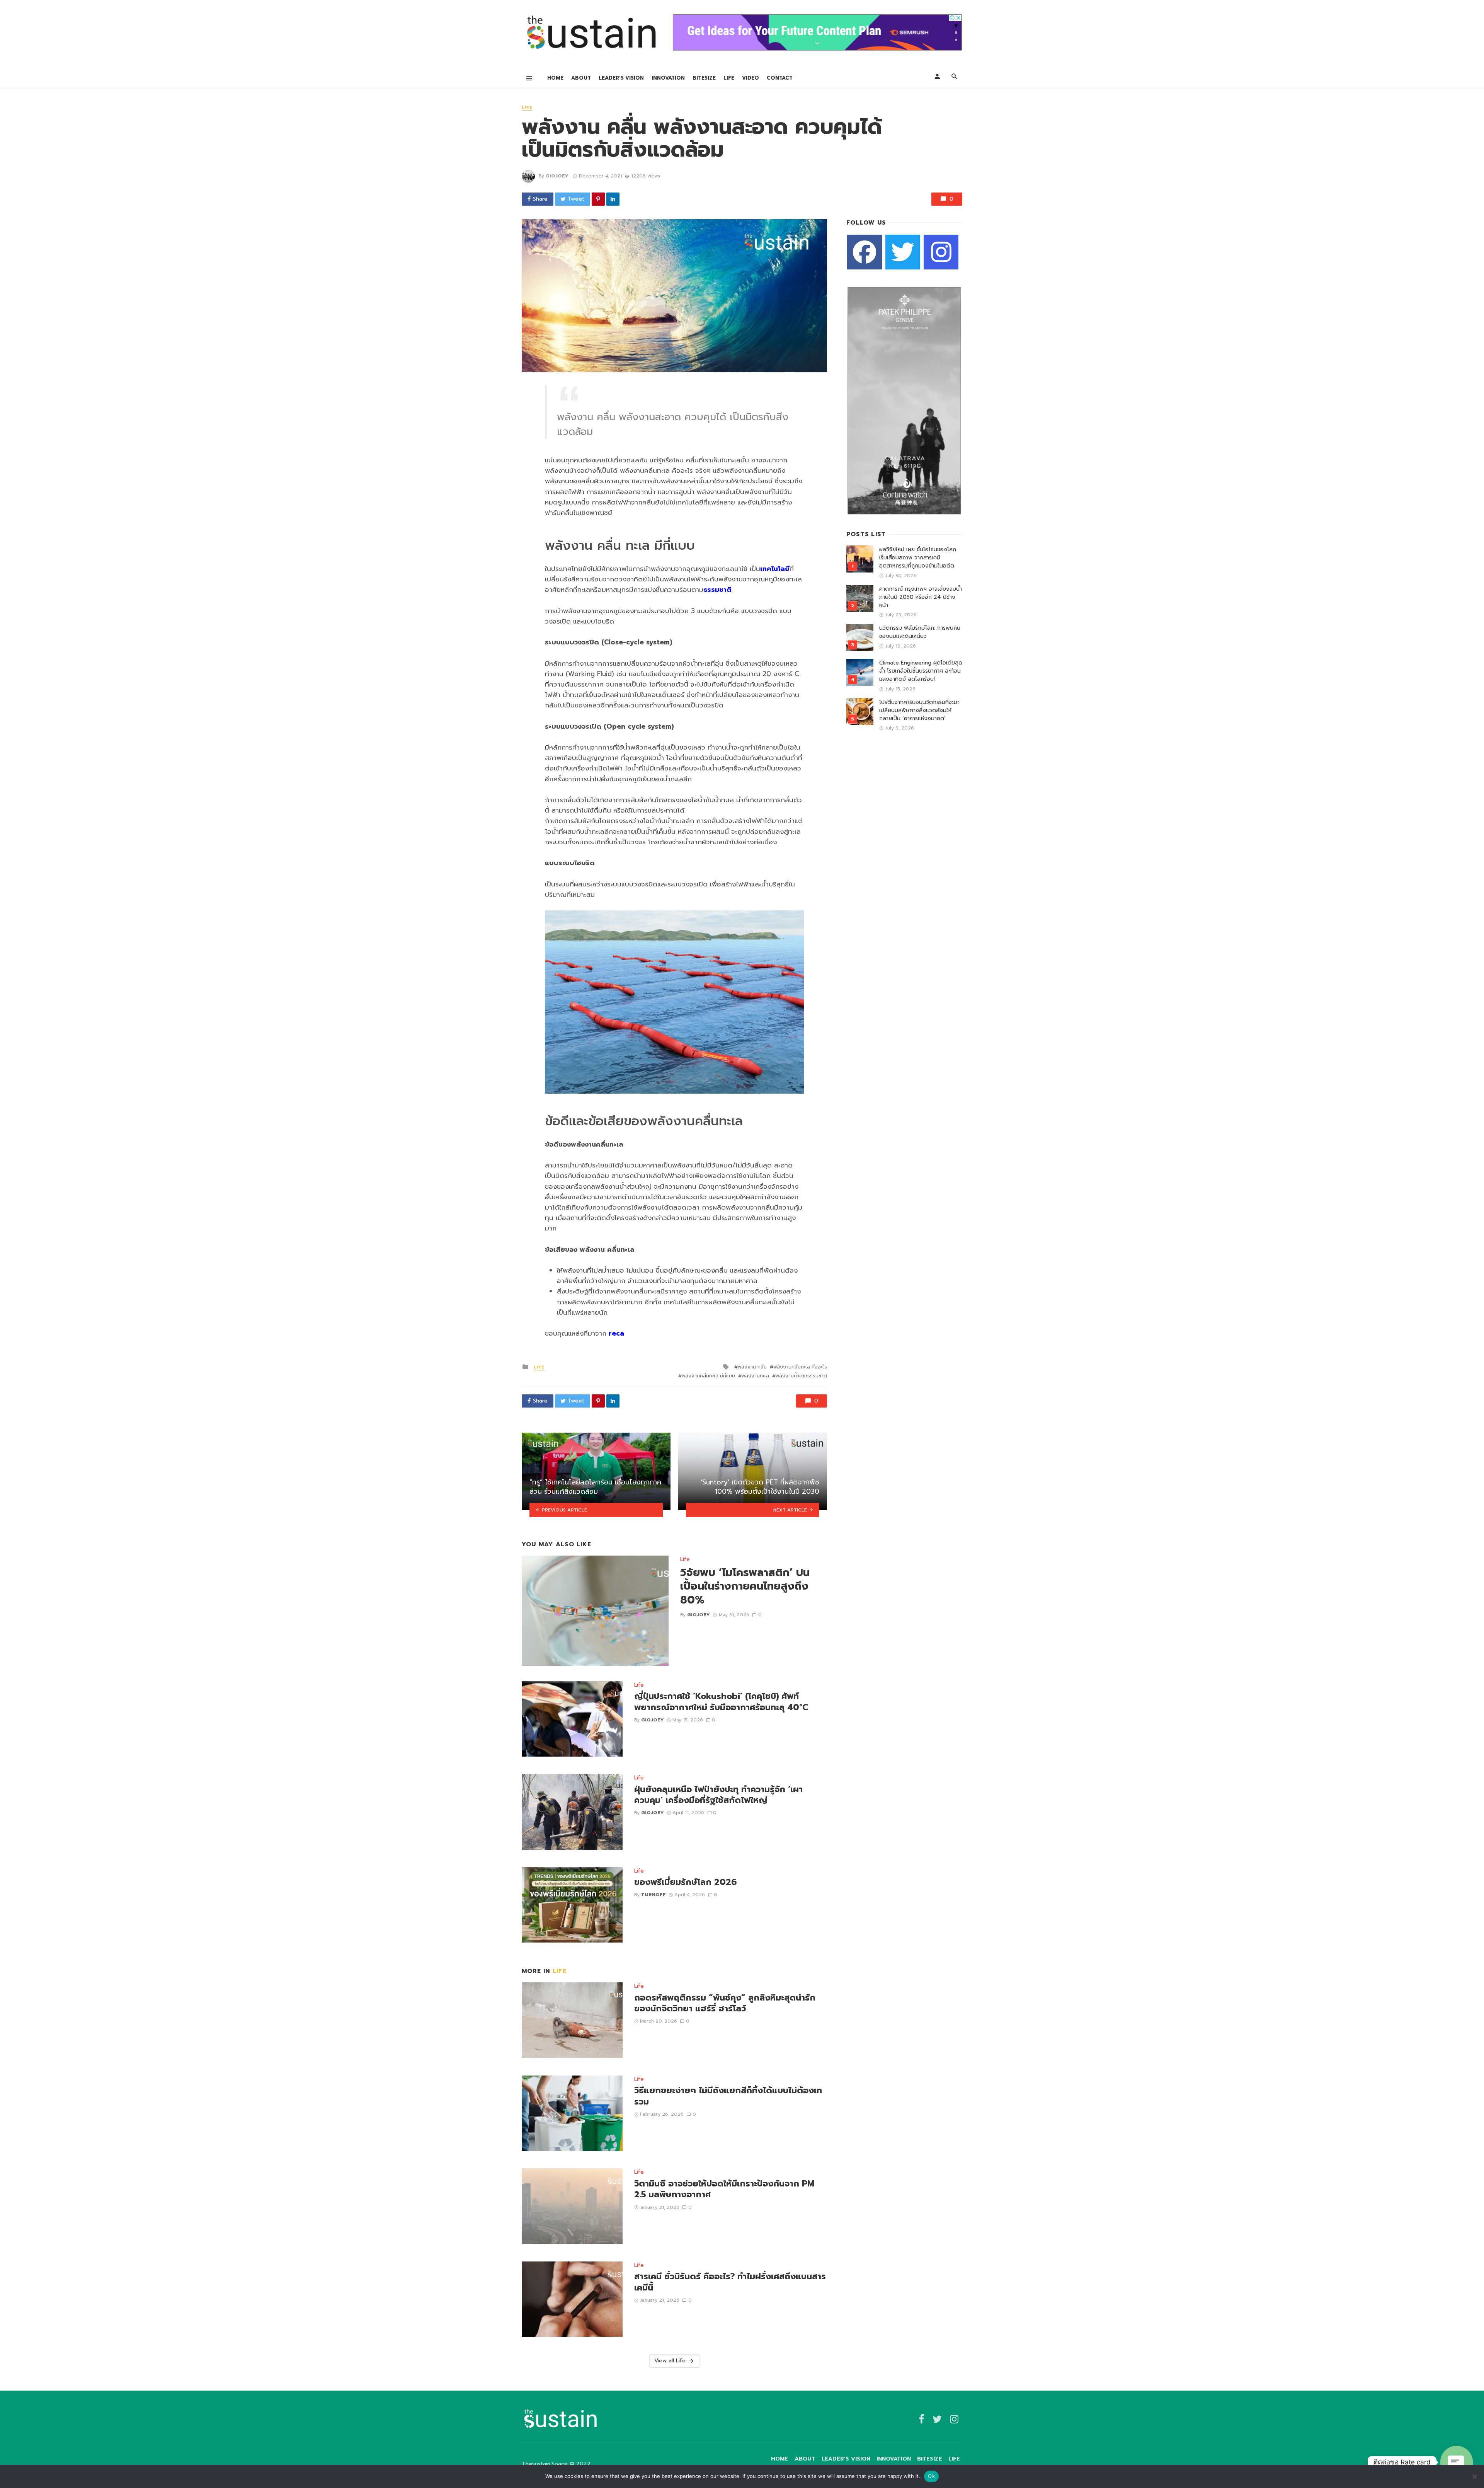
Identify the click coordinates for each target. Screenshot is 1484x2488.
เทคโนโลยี (775, 569)
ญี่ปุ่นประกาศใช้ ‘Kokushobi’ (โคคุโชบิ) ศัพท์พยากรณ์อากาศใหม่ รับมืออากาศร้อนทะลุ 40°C (721, 1702)
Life (729, 78)
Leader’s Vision (621, 78)
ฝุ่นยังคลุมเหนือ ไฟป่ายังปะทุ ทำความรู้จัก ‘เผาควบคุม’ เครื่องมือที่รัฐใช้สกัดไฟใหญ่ (718, 1795)
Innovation (668, 78)
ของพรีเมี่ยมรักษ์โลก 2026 (685, 1882)
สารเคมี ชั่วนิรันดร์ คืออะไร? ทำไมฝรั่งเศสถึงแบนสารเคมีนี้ (730, 2282)
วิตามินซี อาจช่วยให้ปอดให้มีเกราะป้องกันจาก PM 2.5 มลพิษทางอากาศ (724, 2189)
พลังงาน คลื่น (752, 1367)
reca (616, 1333)
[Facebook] (865, 252)
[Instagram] (941, 252)
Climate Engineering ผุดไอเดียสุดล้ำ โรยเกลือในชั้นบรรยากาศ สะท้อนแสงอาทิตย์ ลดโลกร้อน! (921, 671)
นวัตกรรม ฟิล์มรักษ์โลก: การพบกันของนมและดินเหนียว (920, 632)
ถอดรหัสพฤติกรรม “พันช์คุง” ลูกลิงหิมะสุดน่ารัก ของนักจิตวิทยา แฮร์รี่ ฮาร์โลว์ (725, 2003)
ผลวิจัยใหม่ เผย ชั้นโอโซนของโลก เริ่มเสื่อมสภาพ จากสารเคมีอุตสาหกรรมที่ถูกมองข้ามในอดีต (918, 558)
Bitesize (704, 78)
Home (555, 78)
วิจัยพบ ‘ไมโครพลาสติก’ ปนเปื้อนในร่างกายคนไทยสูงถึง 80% (745, 1587)
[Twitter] (903, 252)
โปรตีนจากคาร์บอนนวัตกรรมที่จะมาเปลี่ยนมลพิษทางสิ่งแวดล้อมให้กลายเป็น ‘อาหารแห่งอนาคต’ (919, 710)
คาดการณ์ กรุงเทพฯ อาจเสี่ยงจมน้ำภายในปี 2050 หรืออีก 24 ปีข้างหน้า (921, 597)
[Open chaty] (1457, 2462)
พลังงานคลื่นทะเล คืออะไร (800, 1367)
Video (751, 78)
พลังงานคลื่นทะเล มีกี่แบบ (708, 1376)
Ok (931, 2476)
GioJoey (557, 176)
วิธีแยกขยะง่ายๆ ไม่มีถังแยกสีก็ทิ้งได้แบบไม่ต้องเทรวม (728, 2096)
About (581, 78)
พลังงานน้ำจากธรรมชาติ (801, 1376)
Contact (780, 78)
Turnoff (654, 1895)
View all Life (670, 2361)
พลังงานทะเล (755, 1376)
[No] (1474, 2476)
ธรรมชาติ (717, 590)
